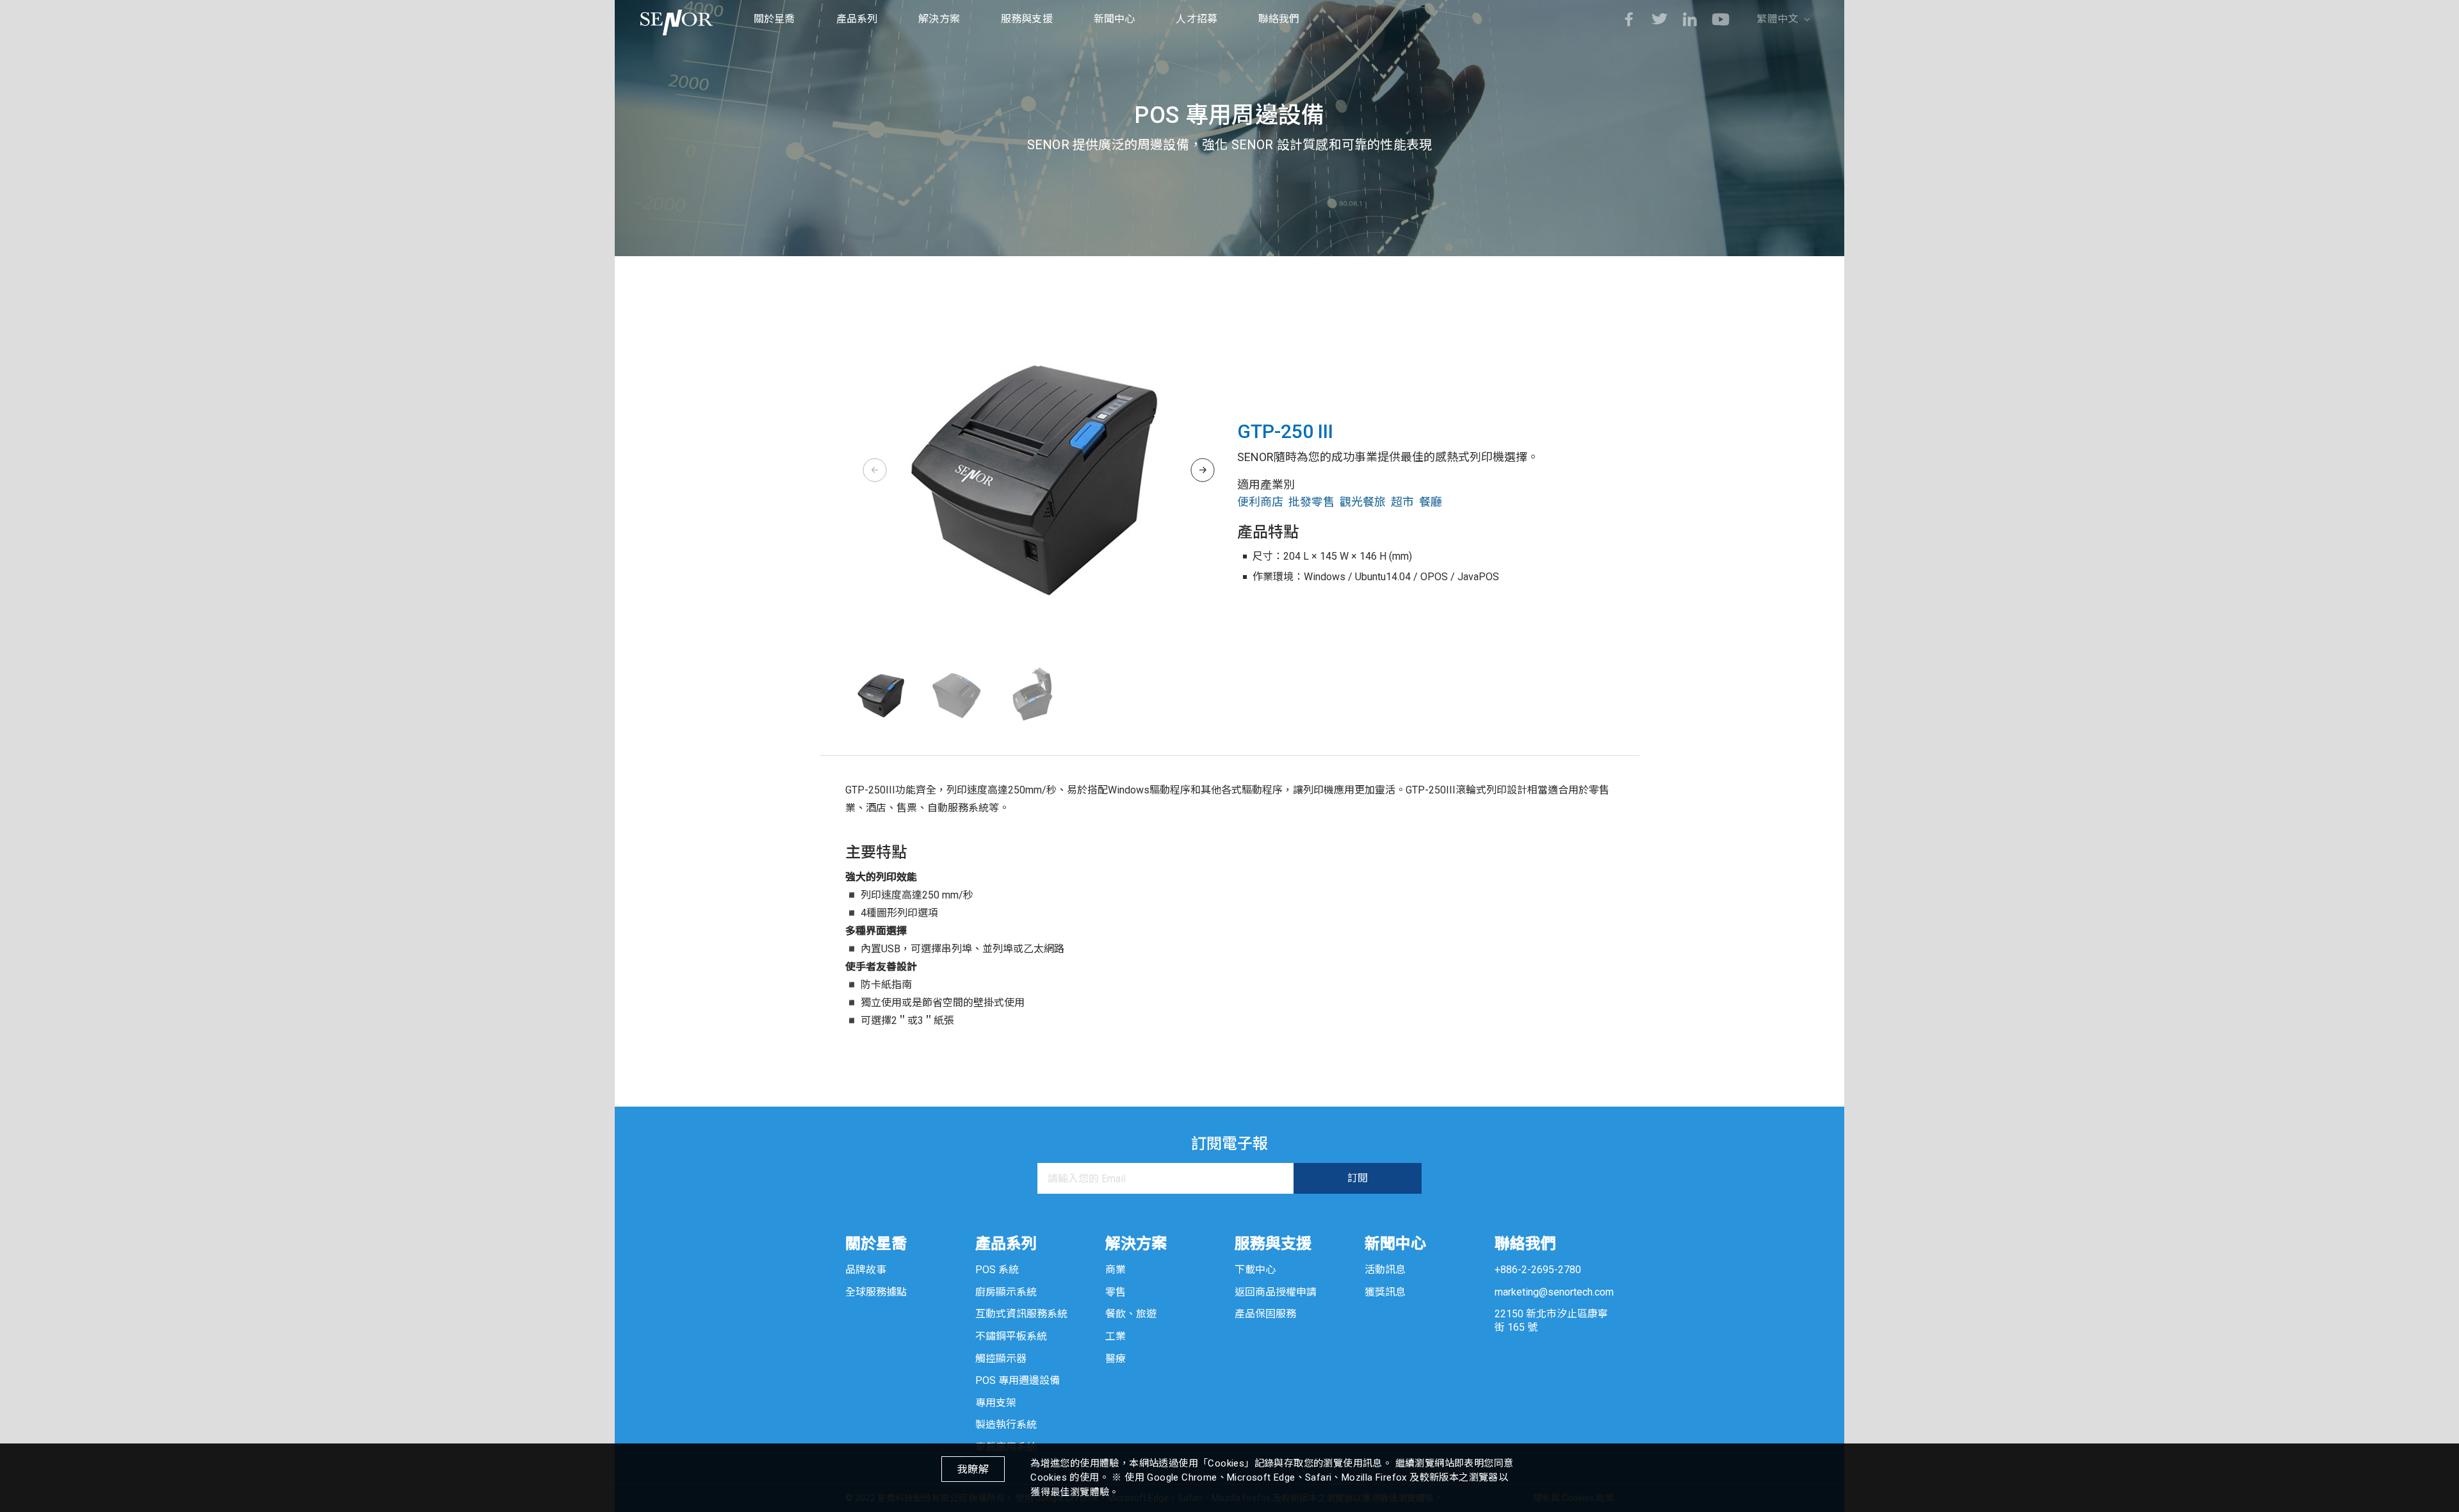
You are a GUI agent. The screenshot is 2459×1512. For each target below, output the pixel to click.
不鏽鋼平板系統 (1011, 1336)
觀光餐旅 (1363, 502)
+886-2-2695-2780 (1538, 1270)
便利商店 (1260, 502)
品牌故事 (866, 1270)
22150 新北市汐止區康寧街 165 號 (1551, 1321)
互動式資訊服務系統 (1021, 1314)
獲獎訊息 (1385, 1292)
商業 (1116, 1270)
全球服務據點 (876, 1292)
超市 (1402, 502)
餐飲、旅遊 (1131, 1314)
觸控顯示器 (1001, 1359)
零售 (1116, 1292)
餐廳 (1431, 502)
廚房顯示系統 (1006, 1292)
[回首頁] (677, 19)
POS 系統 (997, 1270)
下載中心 (1255, 1270)
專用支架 (996, 1403)
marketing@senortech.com (1554, 1292)
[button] (1203, 470)
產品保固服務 (1265, 1314)
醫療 (1116, 1359)
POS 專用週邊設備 (1018, 1380)
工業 (1116, 1336)
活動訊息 (1385, 1270)
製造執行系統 (1006, 1425)
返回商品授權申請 (1276, 1292)
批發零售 (1311, 502)
